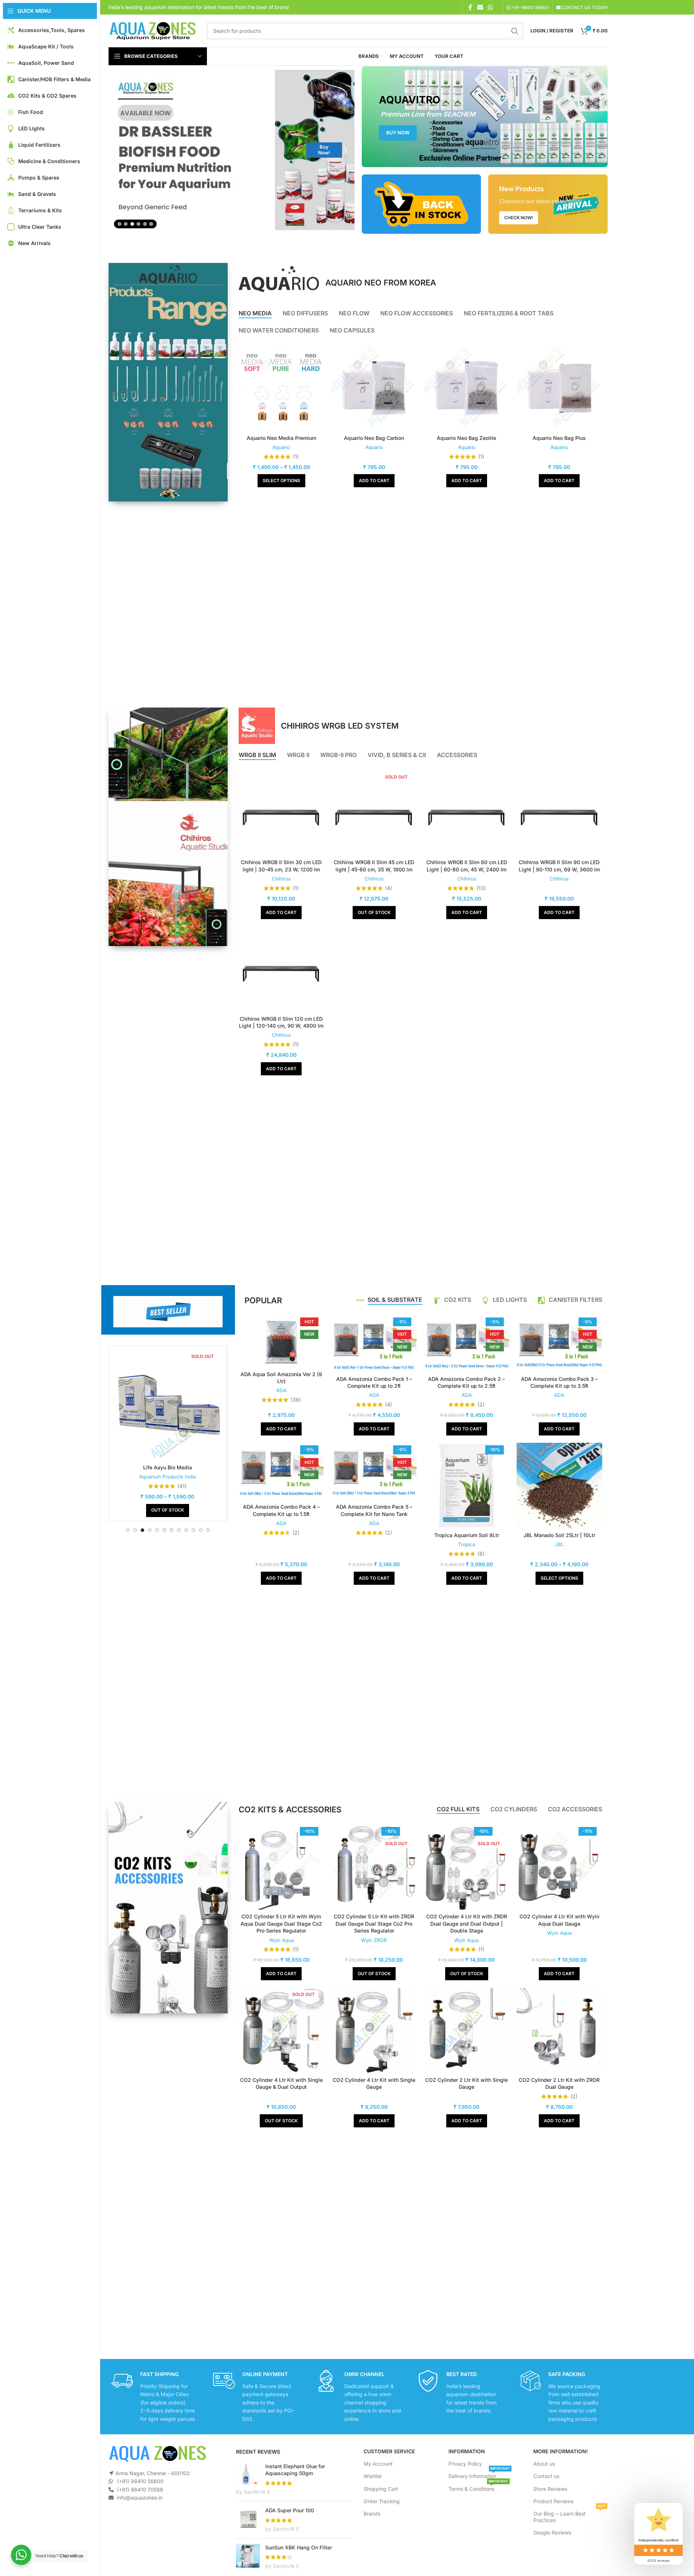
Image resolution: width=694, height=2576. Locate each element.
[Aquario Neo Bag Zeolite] (467, 388)
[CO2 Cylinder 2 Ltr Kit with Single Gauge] (467, 2030)
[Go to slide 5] (145, 224)
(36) (296, 1400)
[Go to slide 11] (201, 1530)
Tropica (466, 1544)
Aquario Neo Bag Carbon (374, 438)
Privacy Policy (465, 2464)
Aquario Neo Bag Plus (559, 438)
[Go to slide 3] (132, 224)
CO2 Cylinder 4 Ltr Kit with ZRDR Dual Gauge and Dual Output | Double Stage (467, 1923)
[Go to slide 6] (151, 224)
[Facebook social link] (470, 7)
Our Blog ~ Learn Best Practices (570, 2515)
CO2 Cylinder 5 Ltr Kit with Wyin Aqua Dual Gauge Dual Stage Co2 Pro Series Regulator (281, 1923)
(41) (182, 1486)
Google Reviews (552, 2532)
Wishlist (373, 2476)
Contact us (546, 2476)
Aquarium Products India (167, 1477)
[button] (118, 150)
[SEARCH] (515, 31)
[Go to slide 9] (186, 1530)
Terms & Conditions (478, 2487)
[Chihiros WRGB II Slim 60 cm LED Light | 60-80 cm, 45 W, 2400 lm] (467, 813)
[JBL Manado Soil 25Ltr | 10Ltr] (559, 1485)
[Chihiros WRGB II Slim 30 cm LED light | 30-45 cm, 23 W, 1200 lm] (281, 813)
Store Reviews (550, 2489)
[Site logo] (152, 30)
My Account (378, 2464)
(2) (481, 1405)
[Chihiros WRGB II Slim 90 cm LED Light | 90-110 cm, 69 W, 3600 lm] (559, 813)
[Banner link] (485, 117)
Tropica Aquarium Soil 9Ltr (467, 1535)
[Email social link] (480, 7)
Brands (372, 2514)
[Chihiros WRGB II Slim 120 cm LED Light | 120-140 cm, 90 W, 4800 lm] (281, 969)
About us (544, 2464)
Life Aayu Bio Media (168, 1467)
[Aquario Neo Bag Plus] (559, 388)
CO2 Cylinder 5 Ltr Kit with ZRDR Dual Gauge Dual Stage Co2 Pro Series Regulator (374, 1923)
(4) (389, 888)
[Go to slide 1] (119, 224)
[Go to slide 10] (193, 1530)
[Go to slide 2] (126, 224)
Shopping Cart (381, 2489)
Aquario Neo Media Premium (281, 438)
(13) (481, 888)
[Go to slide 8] (179, 1530)
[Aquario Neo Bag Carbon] (374, 388)
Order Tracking (382, 2501)
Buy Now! (324, 204)
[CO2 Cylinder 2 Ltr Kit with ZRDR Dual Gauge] (559, 2030)
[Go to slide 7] (172, 1530)
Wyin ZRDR (374, 1940)
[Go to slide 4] (138, 224)
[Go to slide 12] (208, 1530)
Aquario (281, 447)
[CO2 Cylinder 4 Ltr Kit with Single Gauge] (374, 2030)
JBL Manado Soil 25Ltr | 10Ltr (559, 1535)
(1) (296, 457)
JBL (559, 1544)
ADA (281, 1390)
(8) (481, 1554)
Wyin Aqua (281, 1940)
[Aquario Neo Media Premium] (281, 388)
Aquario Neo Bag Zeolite (466, 438)
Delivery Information (479, 2475)
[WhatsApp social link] (490, 7)
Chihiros (281, 879)
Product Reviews (553, 2501)
